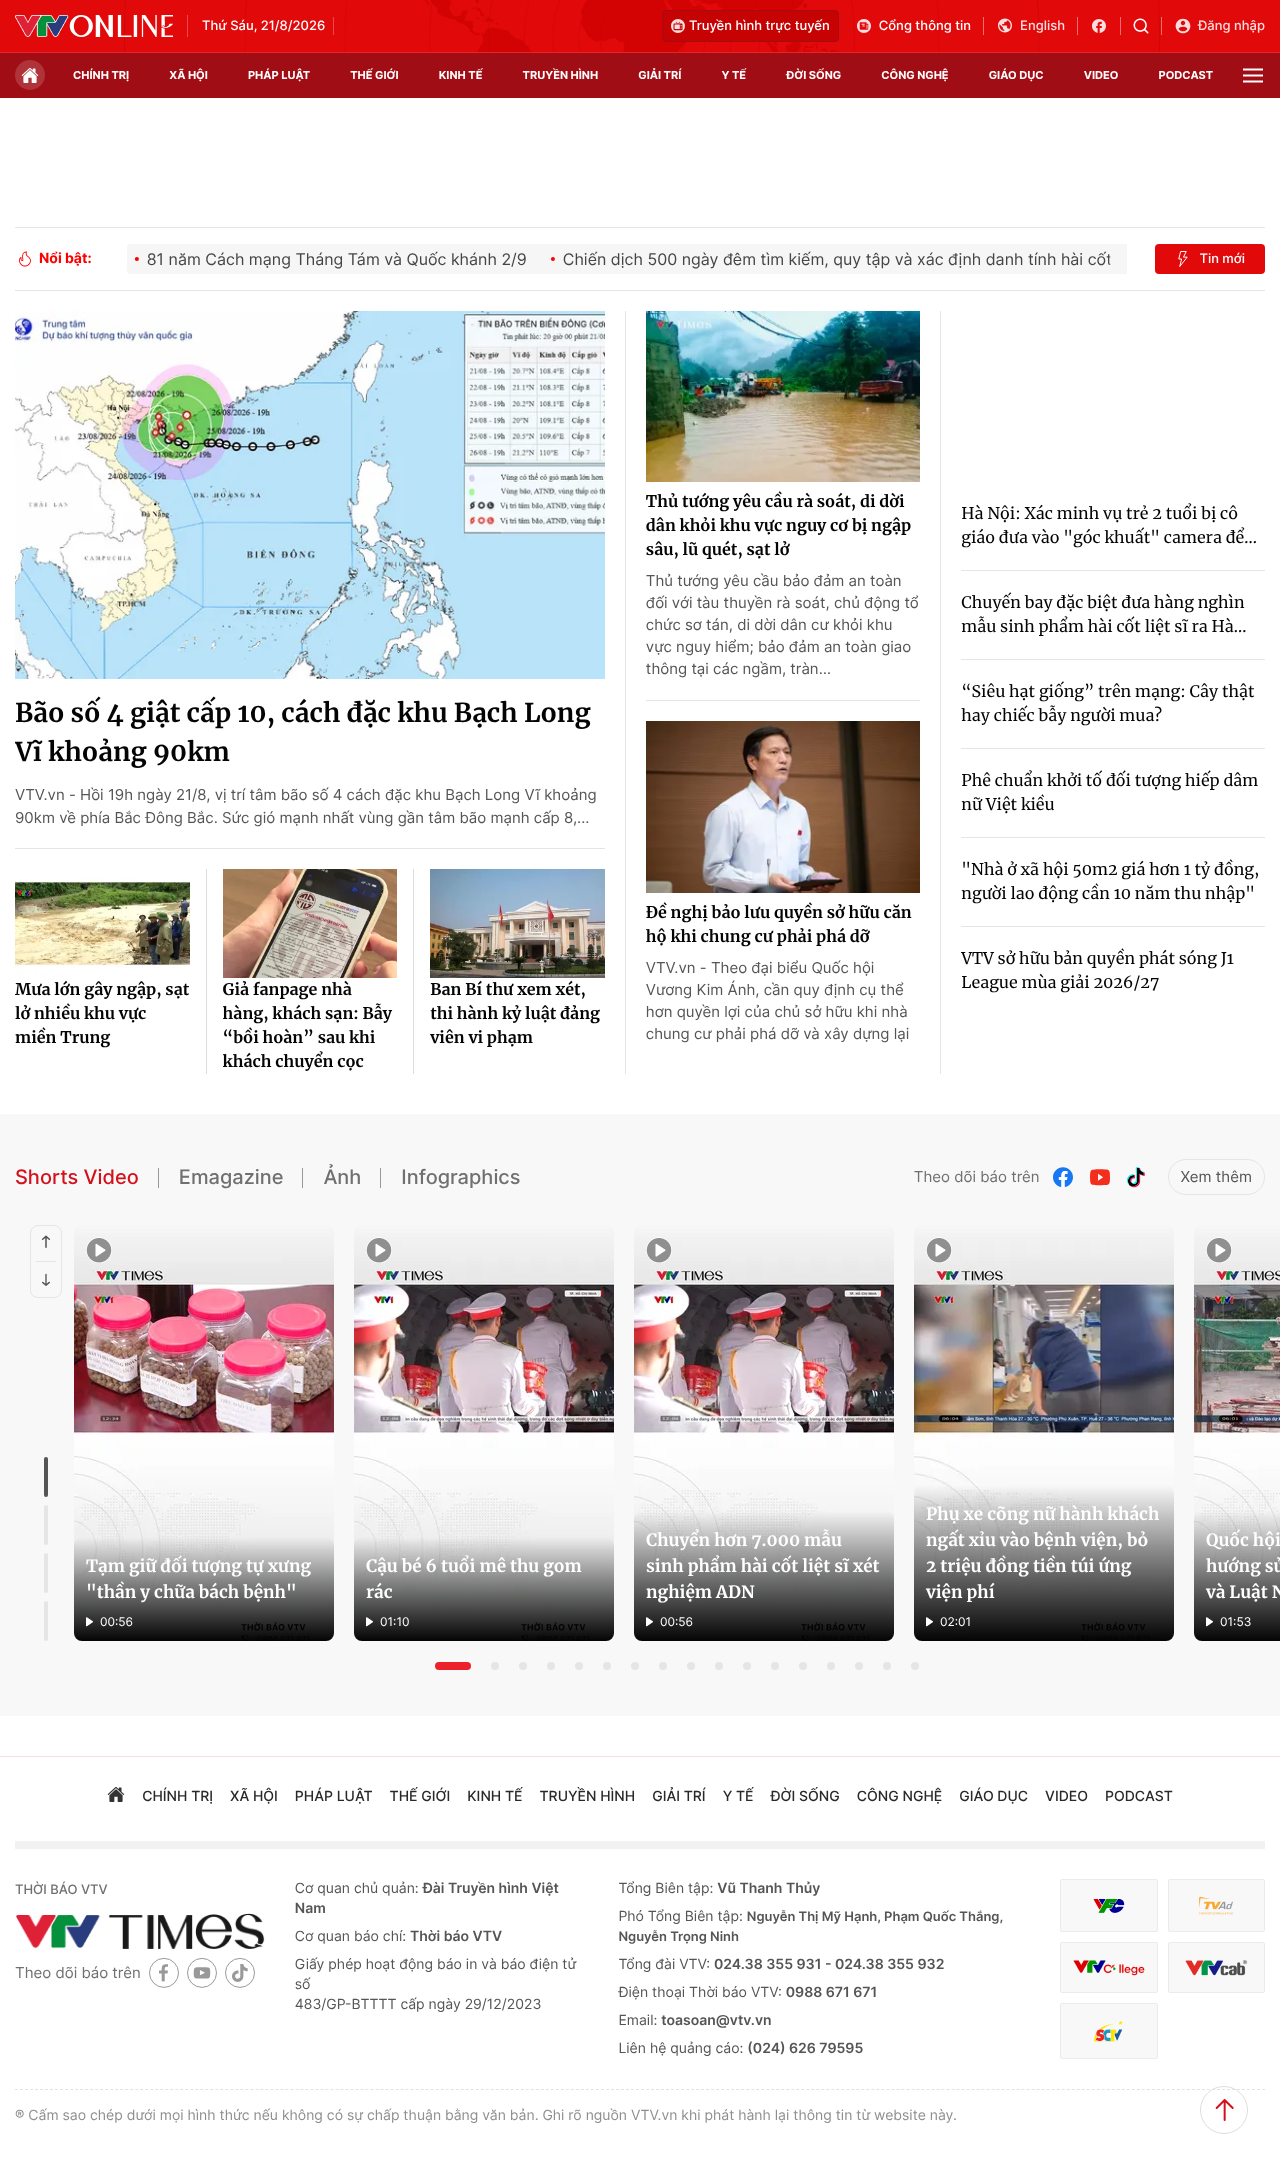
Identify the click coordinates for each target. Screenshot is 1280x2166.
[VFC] (1108, 1905)
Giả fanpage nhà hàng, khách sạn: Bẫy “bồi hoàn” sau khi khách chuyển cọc (307, 1026)
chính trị (101, 75)
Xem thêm (1216, 1176)
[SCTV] (1108, 2031)
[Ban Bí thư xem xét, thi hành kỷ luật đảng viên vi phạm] (517, 923)
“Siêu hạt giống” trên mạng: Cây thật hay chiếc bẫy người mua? (1107, 704)
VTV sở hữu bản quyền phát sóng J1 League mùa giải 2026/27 (1097, 971)
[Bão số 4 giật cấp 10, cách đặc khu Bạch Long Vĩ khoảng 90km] (310, 495)
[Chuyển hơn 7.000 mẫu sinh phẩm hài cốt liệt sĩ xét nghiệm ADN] (764, 1433)
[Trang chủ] (30, 75)
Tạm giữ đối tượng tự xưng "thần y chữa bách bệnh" (198, 1579)
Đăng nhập (1231, 26)
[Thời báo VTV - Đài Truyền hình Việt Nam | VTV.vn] (94, 26)
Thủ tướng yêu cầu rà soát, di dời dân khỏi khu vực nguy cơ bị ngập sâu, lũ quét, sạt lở (778, 526)
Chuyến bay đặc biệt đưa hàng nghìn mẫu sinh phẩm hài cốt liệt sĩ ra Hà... (1103, 615)
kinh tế (461, 75)
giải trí (659, 75)
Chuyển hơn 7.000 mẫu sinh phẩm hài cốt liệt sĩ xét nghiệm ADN (763, 1566)
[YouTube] (1100, 1177)
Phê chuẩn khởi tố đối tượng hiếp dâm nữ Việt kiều (1109, 793)
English (1042, 26)
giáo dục (1016, 75)
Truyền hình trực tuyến (759, 26)
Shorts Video (77, 1177)
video (1101, 75)
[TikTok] (1136, 1177)
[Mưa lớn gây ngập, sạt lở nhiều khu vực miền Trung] (102, 923)
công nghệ (914, 75)
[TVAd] (1216, 1905)
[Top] (1224, 2110)
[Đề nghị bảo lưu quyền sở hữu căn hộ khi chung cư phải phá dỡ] (783, 807)
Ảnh (342, 1177)
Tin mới (1222, 259)
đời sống (813, 75)
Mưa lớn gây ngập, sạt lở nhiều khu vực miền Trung (102, 1014)
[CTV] (1108, 1967)
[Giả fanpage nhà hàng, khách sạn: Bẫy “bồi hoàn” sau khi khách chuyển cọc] (310, 923)
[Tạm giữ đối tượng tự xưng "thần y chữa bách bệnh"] (204, 1433)
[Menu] (1253, 75)
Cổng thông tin (925, 26)
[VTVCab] (1216, 1967)
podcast (1186, 75)
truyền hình (561, 75)
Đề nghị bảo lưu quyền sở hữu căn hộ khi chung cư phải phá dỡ (779, 925)
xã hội (188, 75)
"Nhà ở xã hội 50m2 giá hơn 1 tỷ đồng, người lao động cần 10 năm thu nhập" (1110, 882)
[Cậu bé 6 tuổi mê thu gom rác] (484, 1433)
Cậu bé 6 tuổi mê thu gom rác (474, 1579)
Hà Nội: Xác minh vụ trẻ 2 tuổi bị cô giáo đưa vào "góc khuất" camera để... (1109, 526)
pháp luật (279, 75)
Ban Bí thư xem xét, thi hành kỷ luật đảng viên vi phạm (515, 1014)
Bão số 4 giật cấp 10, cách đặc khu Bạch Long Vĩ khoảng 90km (303, 733)
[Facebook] (1064, 1177)
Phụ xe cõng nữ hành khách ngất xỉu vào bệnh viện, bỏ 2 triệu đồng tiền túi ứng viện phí (1042, 1553)
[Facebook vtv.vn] (1105, 26)
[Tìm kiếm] (1147, 26)
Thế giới (374, 75)
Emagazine (231, 1177)
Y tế (733, 75)
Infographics (460, 1177)
